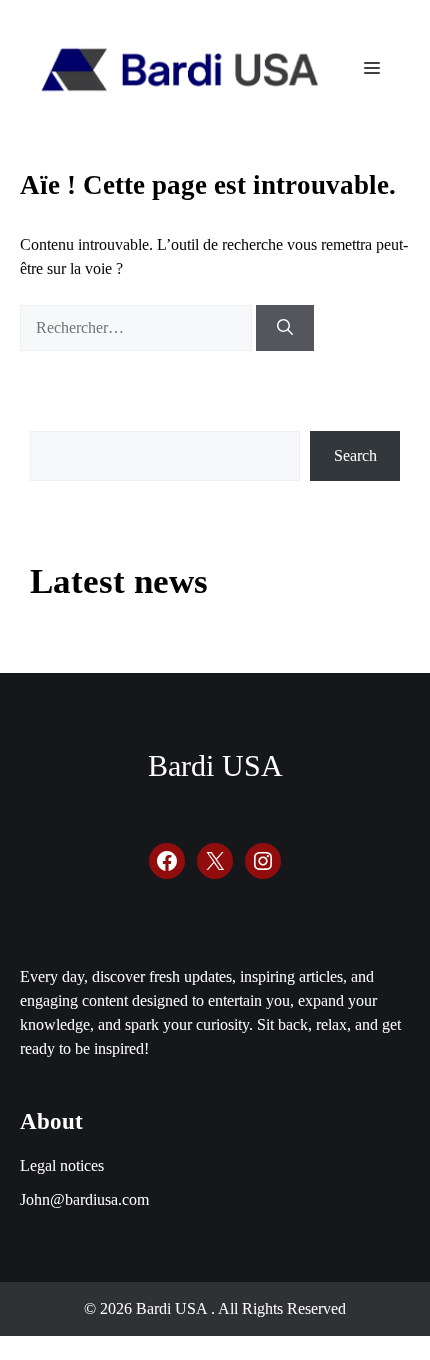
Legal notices (62, 1165)
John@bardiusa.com (84, 1199)
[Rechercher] (285, 328)
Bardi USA (215, 765)
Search (355, 455)
